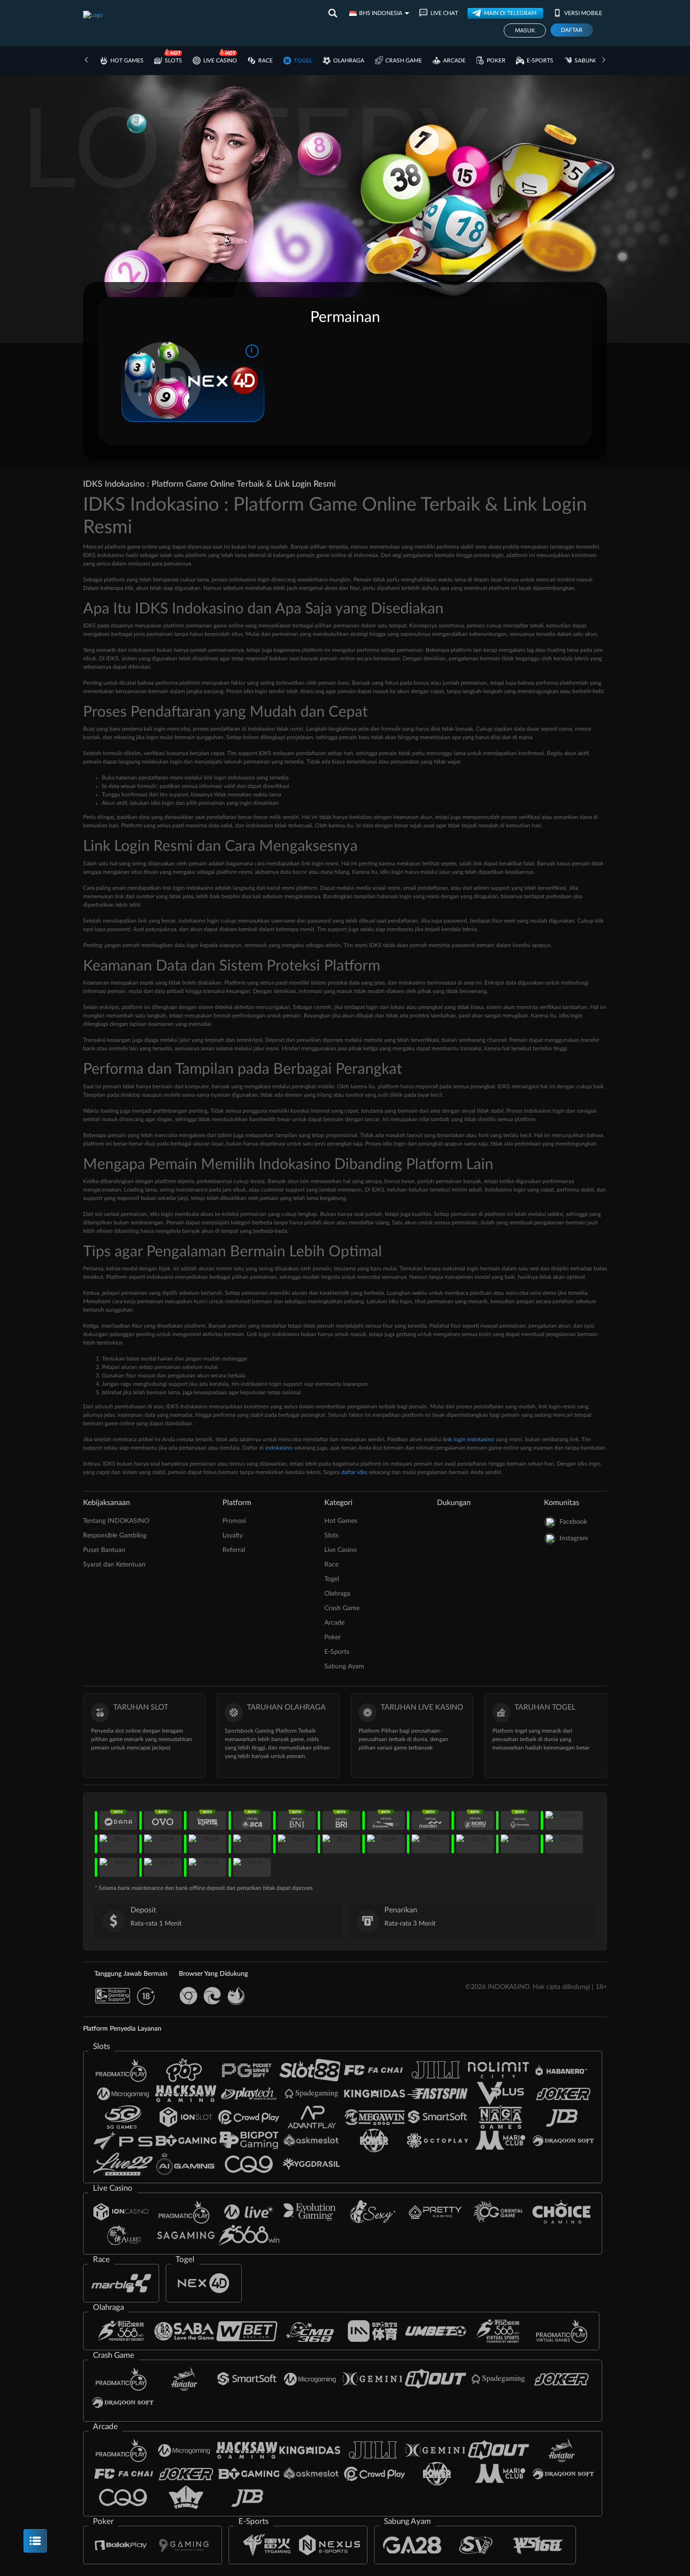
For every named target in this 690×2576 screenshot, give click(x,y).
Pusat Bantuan (104, 1550)
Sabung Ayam (595, 61)
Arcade (454, 61)
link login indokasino (469, 1439)
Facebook (573, 1522)
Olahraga (349, 61)
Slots (173, 61)
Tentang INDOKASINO (116, 1521)
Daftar (572, 30)
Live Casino (220, 61)
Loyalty (233, 1536)
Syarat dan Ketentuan (114, 1565)
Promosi (234, 1521)
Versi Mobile (583, 13)
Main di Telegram (510, 13)
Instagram (574, 1538)
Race (265, 61)
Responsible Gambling (115, 1536)
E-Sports (540, 61)
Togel (303, 61)
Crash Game (404, 61)
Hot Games (127, 61)
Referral (234, 1550)
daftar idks (354, 1472)
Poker (496, 61)
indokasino (279, 1448)
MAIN (193, 380)
